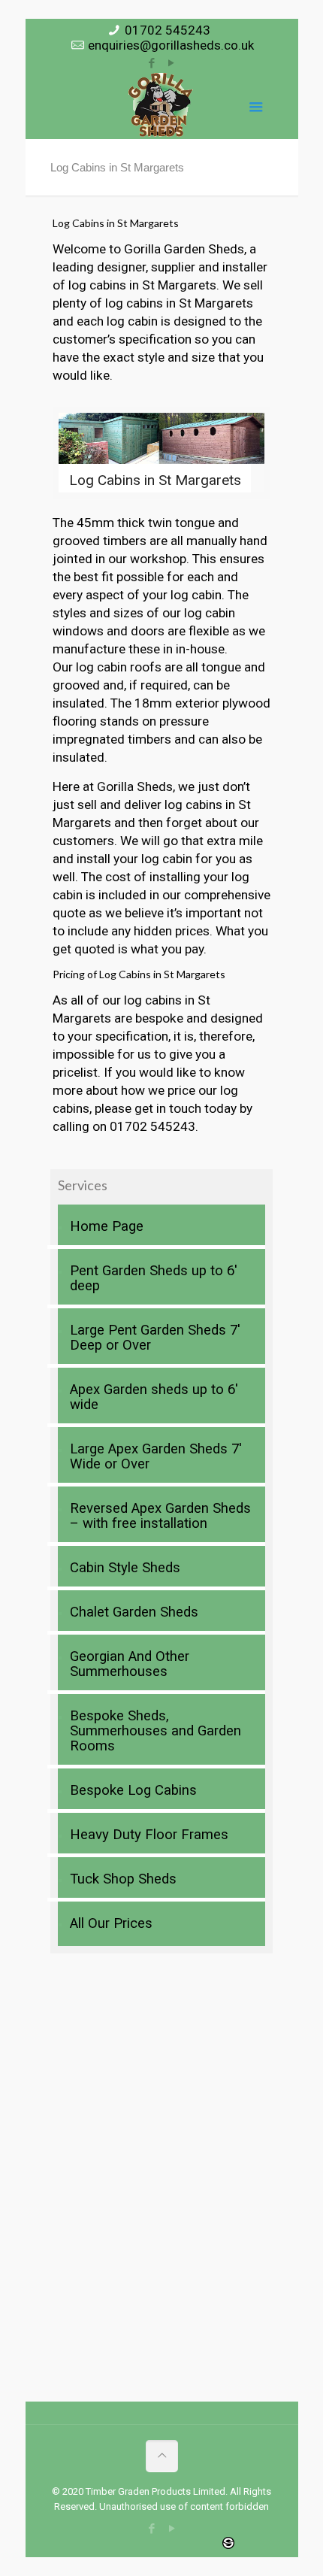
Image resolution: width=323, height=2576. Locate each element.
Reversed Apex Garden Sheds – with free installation (160, 1516)
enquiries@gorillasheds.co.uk (171, 45)
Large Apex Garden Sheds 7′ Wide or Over (156, 1456)
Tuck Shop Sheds (123, 1879)
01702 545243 (168, 30)
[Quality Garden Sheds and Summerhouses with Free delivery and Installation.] (161, 105)
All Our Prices (111, 1923)
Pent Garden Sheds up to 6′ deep (154, 1278)
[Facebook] (152, 63)
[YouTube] (172, 63)
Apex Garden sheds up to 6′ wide (154, 1397)
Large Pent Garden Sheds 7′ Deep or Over (155, 1338)
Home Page (107, 1226)
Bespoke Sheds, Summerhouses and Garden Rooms (155, 1731)
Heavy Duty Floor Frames (149, 1835)
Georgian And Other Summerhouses (130, 1664)
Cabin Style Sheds (125, 1568)
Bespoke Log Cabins (133, 1790)
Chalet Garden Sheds (134, 1612)
